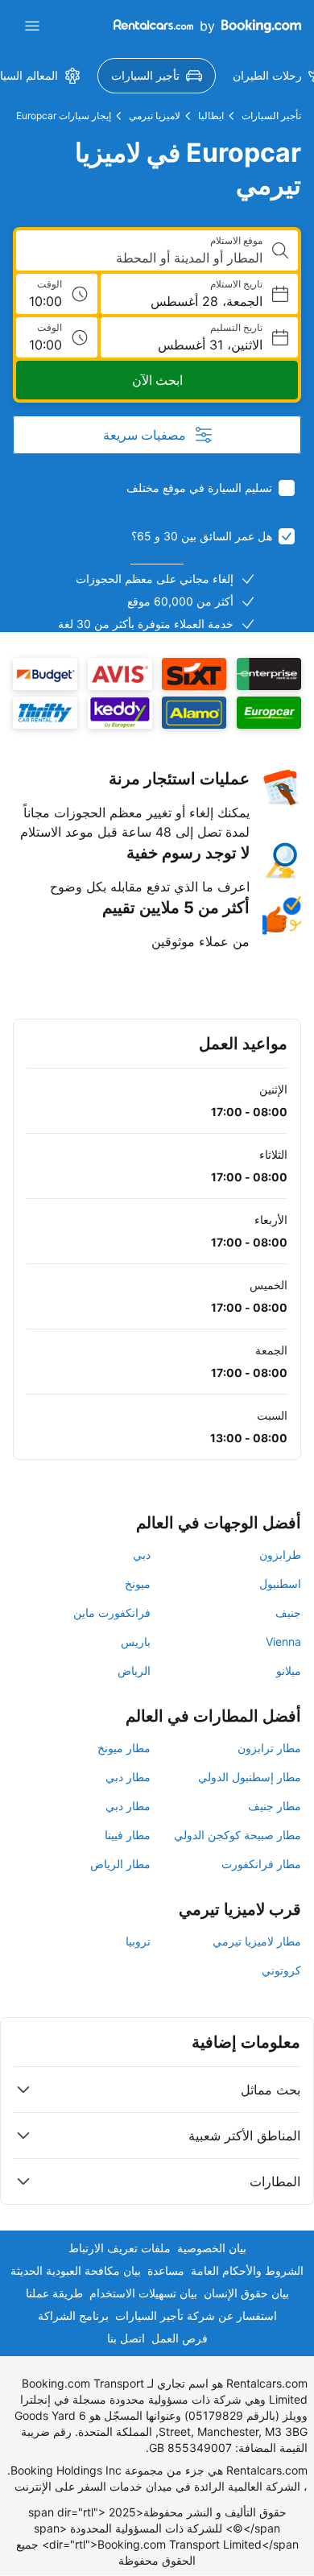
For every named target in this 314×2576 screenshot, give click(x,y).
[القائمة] (32, 26)
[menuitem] (157, 76)
